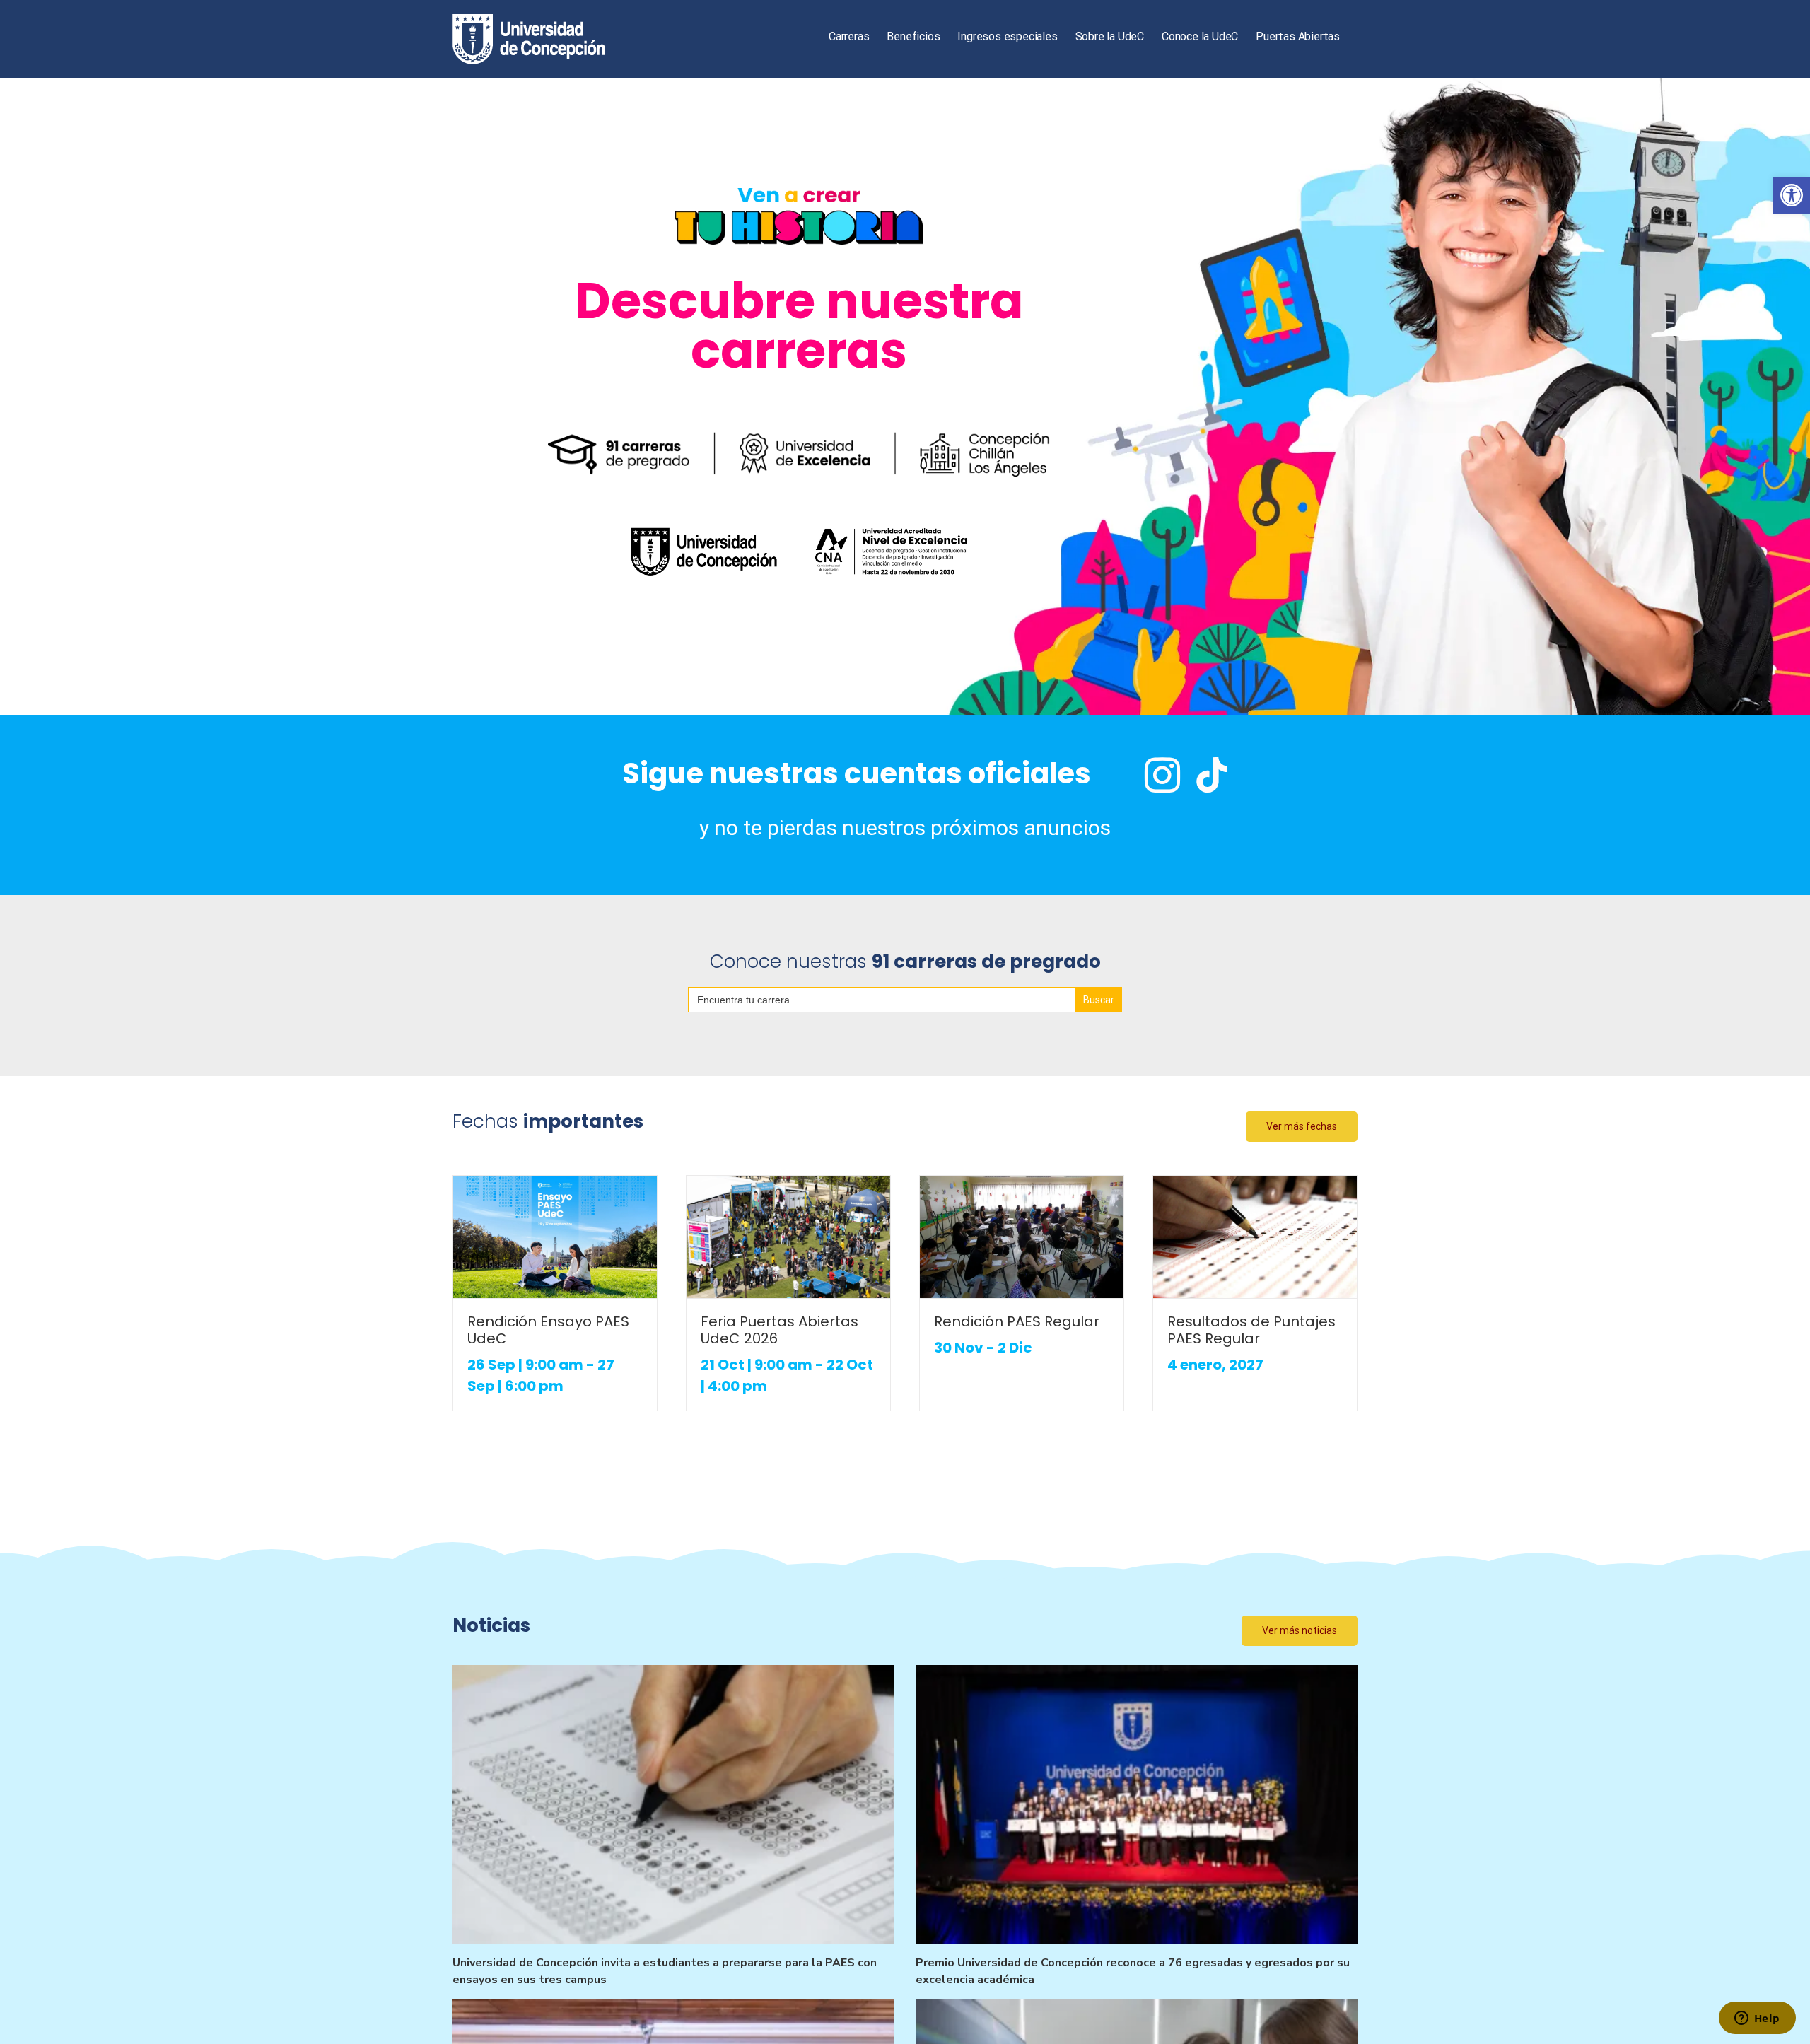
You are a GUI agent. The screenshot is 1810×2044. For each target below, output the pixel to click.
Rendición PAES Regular (1017, 1321)
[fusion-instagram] (1162, 775)
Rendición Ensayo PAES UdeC (548, 1330)
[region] (905, 397)
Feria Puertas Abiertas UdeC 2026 (780, 1330)
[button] (1792, 195)
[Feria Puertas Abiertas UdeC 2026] (788, 1237)
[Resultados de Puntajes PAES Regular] (1255, 1237)
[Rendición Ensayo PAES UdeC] (555, 1237)
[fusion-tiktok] (1212, 775)
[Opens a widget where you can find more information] (1757, 2019)
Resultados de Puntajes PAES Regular (1251, 1330)
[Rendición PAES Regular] (1022, 1237)
